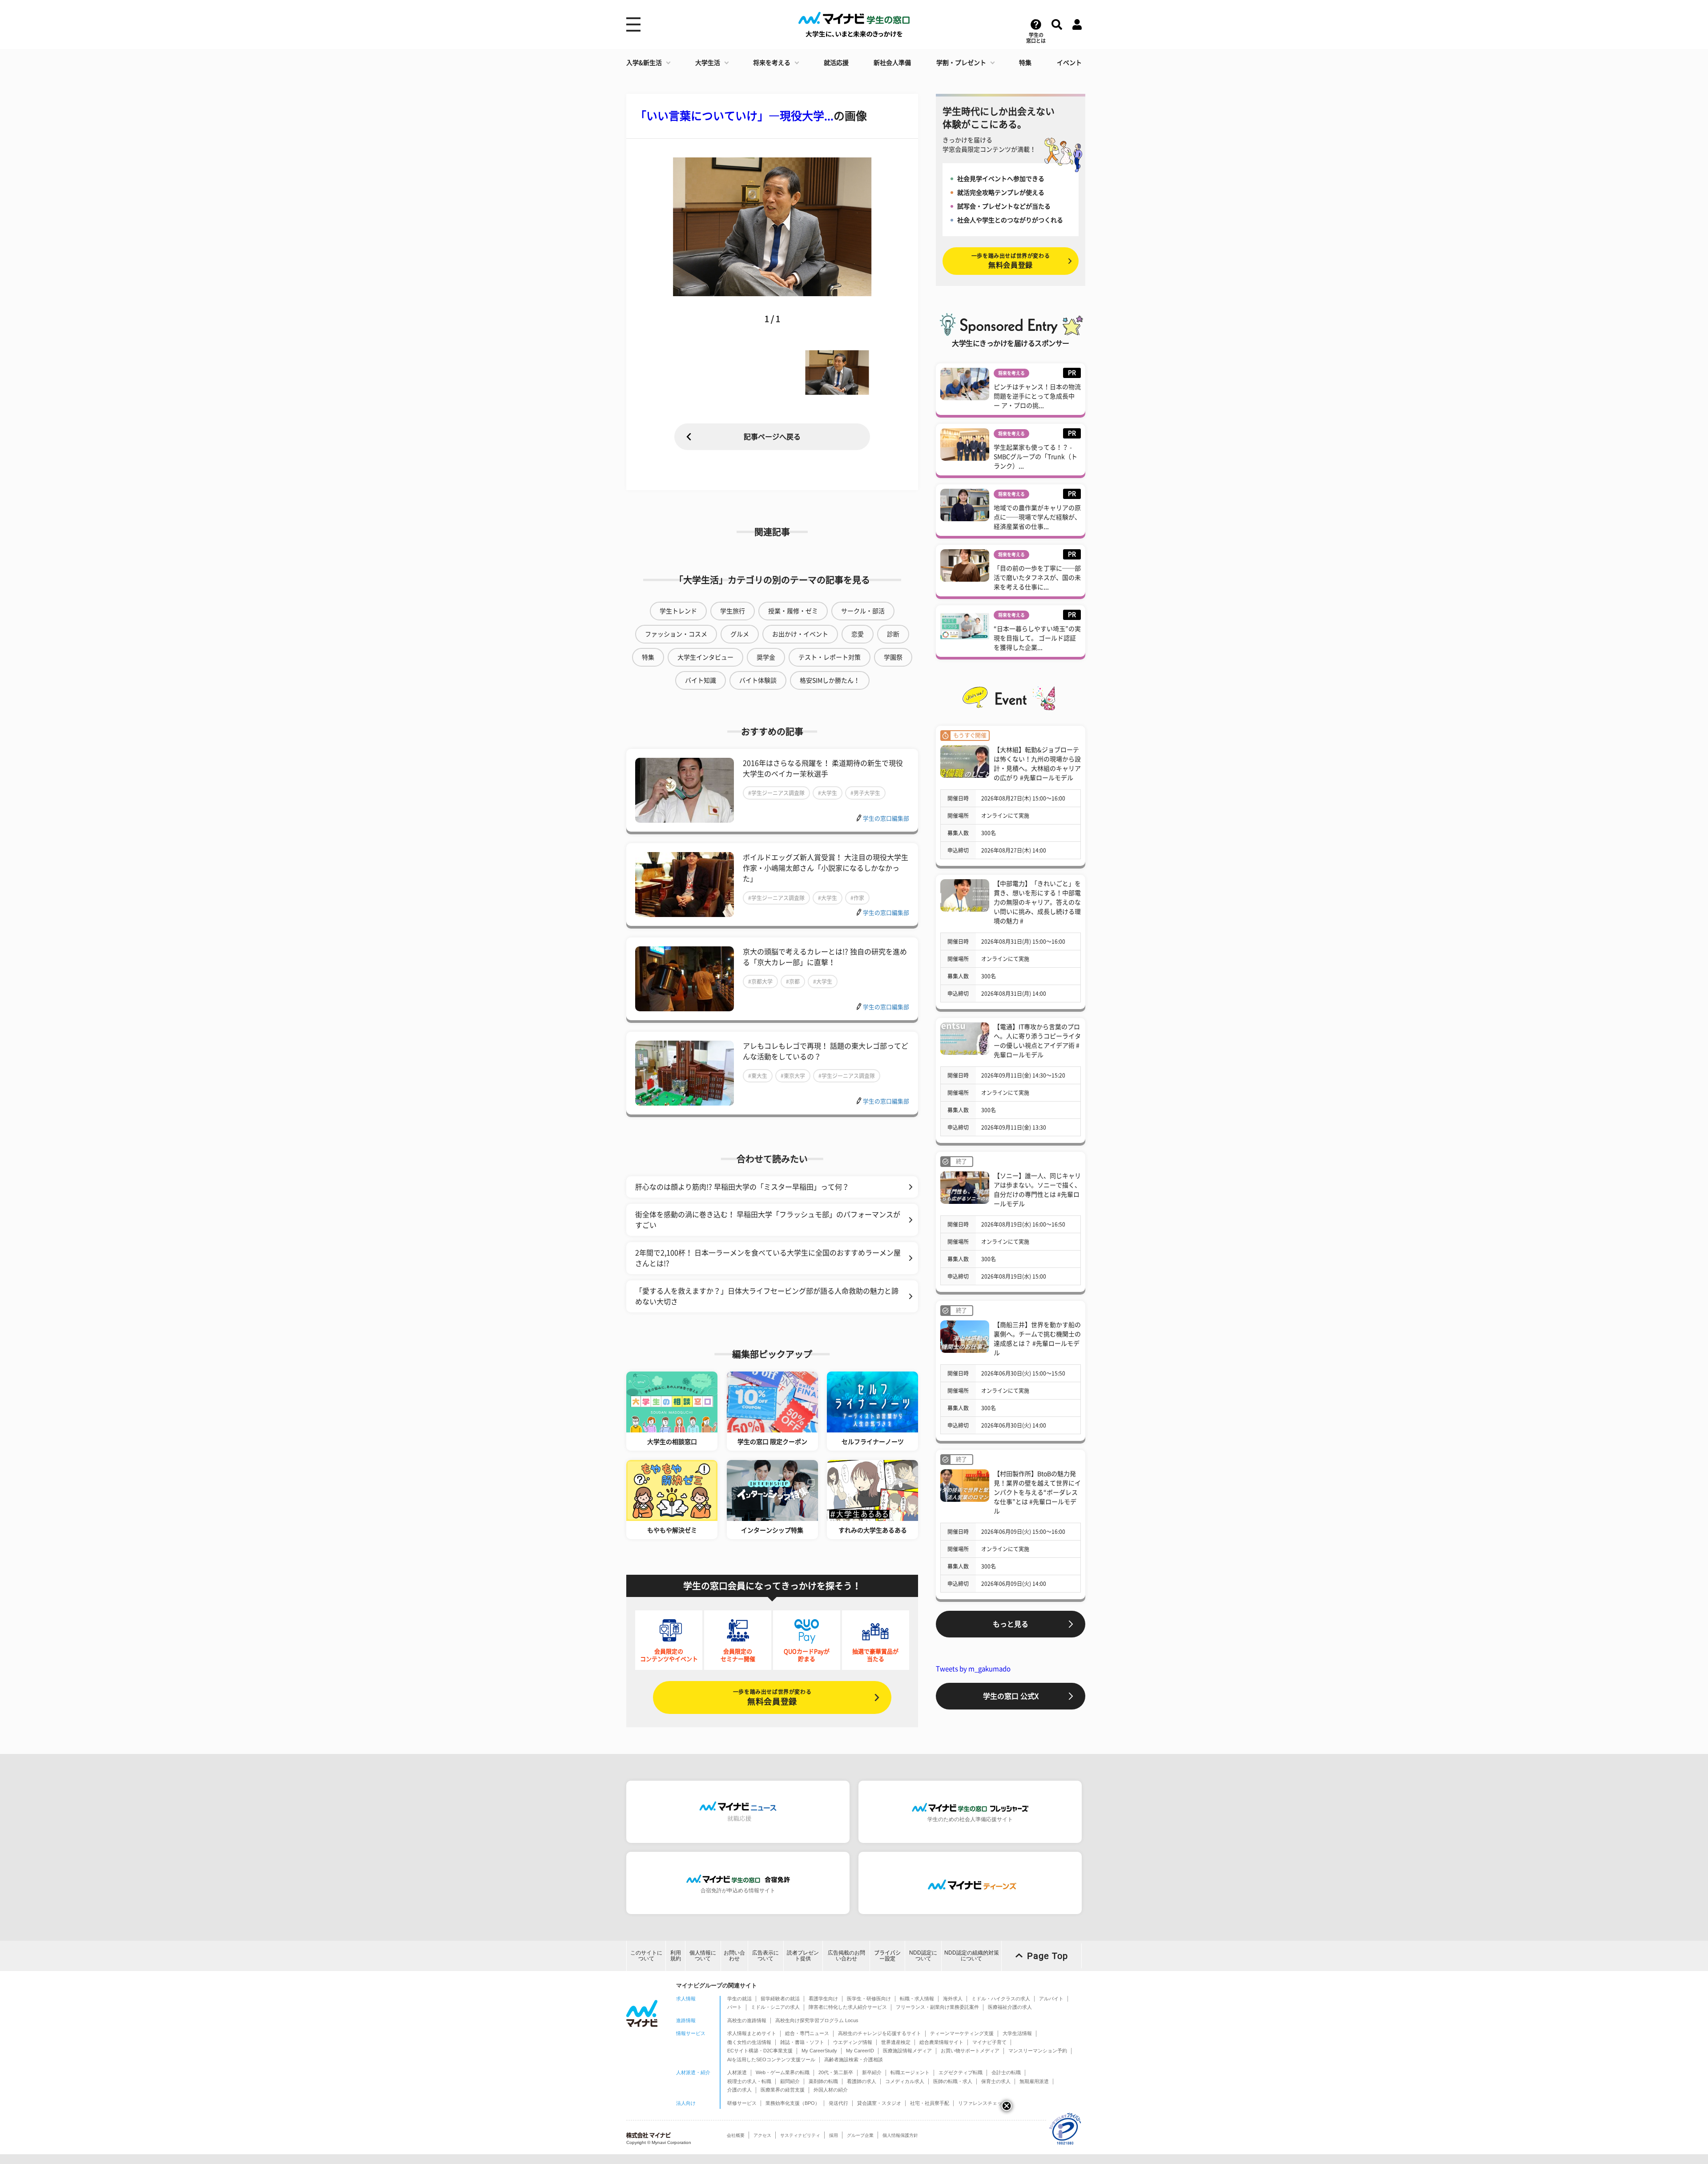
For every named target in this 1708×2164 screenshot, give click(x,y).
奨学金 (766, 657)
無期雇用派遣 (1034, 2081)
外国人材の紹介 (831, 2090)
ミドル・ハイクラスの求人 (1001, 1999)
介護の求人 (739, 2090)
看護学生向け (823, 1999)
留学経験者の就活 (780, 1999)
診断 (893, 634)
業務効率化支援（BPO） (793, 2103)
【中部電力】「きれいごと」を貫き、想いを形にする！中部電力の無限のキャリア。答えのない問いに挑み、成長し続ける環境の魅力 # (1037, 902)
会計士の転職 (1006, 2072)
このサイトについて (646, 1956)
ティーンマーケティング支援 (962, 2033)
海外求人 (953, 1999)
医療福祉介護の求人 (1010, 2007)
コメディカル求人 (905, 2081)
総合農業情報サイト (941, 2042)
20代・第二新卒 (836, 2072)
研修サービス (742, 2103)
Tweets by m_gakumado (973, 1669)
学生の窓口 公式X (1011, 1696)
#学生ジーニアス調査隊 (776, 793)
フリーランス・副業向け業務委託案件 (937, 2007)
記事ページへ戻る (772, 437)
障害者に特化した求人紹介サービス (848, 2007)
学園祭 (893, 657)
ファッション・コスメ (676, 634)
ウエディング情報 (853, 2042)
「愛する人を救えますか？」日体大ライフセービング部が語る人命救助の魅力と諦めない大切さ (767, 1296)
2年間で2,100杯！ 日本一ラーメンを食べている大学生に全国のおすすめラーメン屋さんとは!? (768, 1258)
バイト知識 (701, 680)
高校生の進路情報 (747, 2020)
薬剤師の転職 (823, 2081)
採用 (834, 2135)
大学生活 (708, 63)
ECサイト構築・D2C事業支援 (760, 2051)
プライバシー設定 (887, 1956)
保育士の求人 (996, 2081)
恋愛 (858, 634)
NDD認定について (923, 1956)
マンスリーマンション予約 (1038, 2051)
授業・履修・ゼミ (793, 611)
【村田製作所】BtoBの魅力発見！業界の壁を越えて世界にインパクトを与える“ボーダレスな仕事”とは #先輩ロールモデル (1037, 1492)
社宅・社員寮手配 (930, 2103)
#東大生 (758, 1076)
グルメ (740, 634)
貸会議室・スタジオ (879, 2103)
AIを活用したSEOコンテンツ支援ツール (771, 2059)
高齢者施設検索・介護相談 (854, 2059)
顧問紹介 (790, 2081)
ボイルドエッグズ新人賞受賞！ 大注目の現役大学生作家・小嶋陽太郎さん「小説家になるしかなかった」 (826, 868)
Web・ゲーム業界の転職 (783, 2072)
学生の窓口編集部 (886, 819)
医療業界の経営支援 (783, 2090)
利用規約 (676, 1956)
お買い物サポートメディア (970, 2051)
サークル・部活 (863, 611)
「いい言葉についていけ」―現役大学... (734, 116)
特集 (1025, 63)
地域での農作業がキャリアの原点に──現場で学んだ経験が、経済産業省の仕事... (1037, 517)
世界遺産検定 (896, 2042)
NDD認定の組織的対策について (972, 1956)
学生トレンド (678, 611)
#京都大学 (760, 981)
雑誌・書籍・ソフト (802, 2042)
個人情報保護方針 (900, 2135)
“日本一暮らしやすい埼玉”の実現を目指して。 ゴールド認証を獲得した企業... (1037, 638)
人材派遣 (737, 2072)
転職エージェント (910, 2072)
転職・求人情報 (917, 1999)
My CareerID (860, 2051)
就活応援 (836, 63)
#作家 (857, 898)
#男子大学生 (865, 793)
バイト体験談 (758, 680)
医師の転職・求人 (953, 2081)
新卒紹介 (872, 2072)
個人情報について (703, 1956)
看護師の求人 (862, 2081)
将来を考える (772, 63)
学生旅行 (733, 611)
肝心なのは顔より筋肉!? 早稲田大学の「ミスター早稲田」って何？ (742, 1187)
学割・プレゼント (961, 63)
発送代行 (838, 2103)
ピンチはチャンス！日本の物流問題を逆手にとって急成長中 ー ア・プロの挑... (1037, 396)
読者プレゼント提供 (803, 1956)
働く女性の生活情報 (749, 2042)
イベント (1069, 63)
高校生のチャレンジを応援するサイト (880, 2033)
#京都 (793, 981)
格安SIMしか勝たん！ (830, 680)
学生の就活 (739, 1999)
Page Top (1047, 1956)
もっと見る (1011, 1624)
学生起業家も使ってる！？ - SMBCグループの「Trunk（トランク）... (1035, 457)
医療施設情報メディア (907, 2051)
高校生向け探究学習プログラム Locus (817, 2020)
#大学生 (828, 793)
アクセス (762, 2135)
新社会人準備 (892, 63)
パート (735, 2007)
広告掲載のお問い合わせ (846, 1956)
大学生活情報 (1017, 2033)
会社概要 (736, 2135)
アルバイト (1051, 1999)
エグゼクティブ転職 (961, 2072)
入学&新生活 (644, 63)
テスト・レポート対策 (830, 657)
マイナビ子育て (989, 2042)
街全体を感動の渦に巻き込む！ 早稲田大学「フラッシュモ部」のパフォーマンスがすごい (768, 1220)
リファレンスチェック (983, 2103)
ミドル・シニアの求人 (775, 2007)
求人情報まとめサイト (752, 2033)
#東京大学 (793, 1076)
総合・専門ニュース (807, 2033)
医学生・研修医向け (869, 1999)
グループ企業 (860, 2135)
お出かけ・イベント (800, 634)
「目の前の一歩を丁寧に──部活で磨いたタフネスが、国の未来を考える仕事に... (1037, 578)
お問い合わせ (734, 1956)
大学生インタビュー (705, 657)
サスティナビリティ (800, 2135)
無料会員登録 (772, 1697)
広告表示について (765, 1956)
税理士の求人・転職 (749, 2081)
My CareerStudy (819, 2051)
